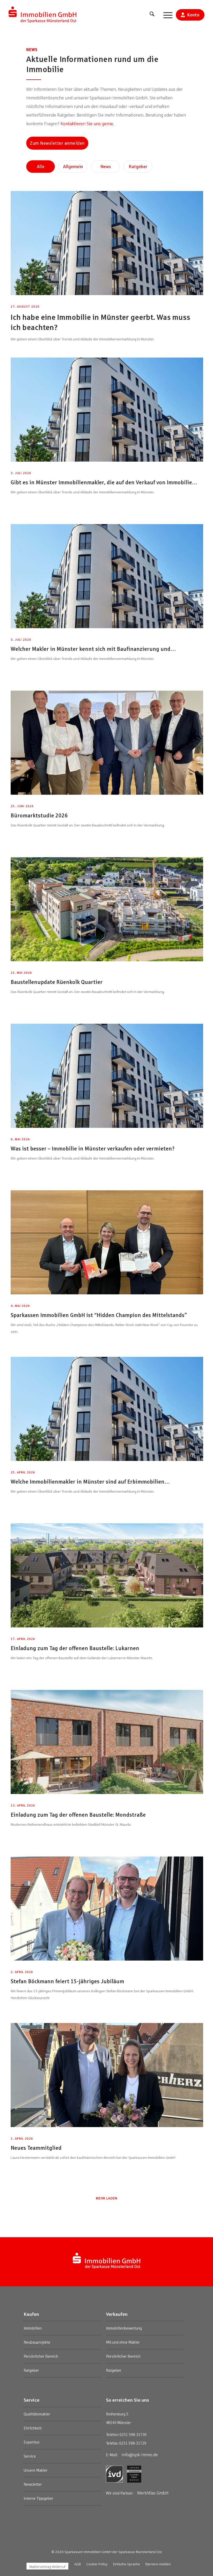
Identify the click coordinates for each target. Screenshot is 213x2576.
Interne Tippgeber (38, 2498)
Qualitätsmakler (37, 2414)
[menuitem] (152, 15)
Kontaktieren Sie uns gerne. (87, 124)
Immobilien (33, 2328)
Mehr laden (107, 2198)
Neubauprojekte (37, 2342)
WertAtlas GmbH (153, 2493)
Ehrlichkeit (33, 2428)
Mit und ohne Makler (123, 2342)
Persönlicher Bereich (41, 2356)
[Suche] (152, 15)
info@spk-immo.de (140, 2455)
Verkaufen (117, 2314)
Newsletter (33, 2484)
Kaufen (31, 2314)
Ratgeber (31, 2370)
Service (32, 2400)
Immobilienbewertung (124, 2328)
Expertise (32, 2442)
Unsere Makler (36, 2470)
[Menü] (165, 15)
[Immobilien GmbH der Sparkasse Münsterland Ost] (43, 15)
